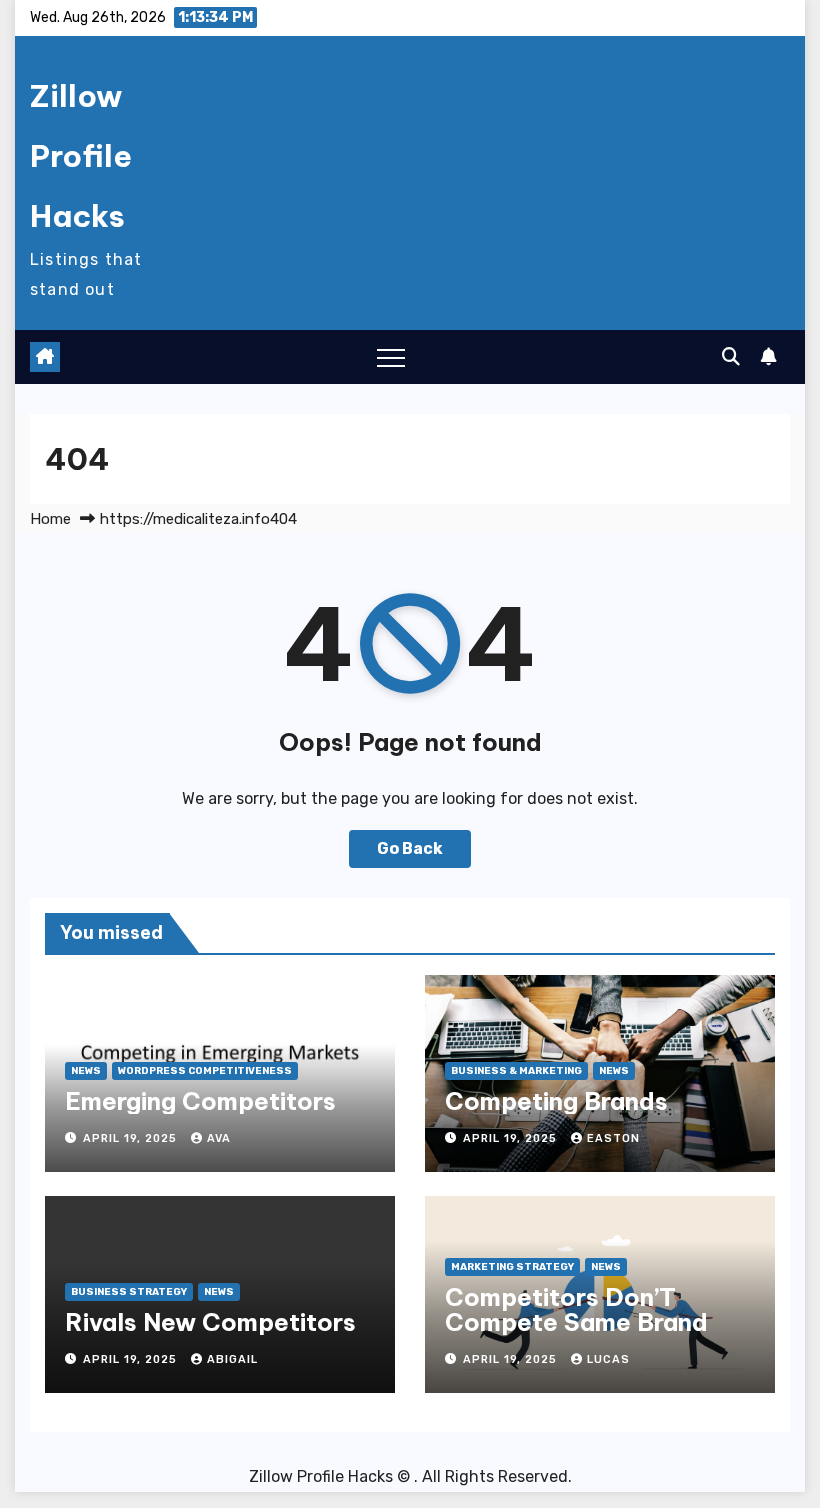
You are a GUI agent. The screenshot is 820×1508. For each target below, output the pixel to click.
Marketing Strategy (512, 1267)
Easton (613, 1138)
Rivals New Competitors (210, 1322)
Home (50, 519)
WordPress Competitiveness (205, 1071)
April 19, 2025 (132, 1138)
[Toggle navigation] (391, 357)
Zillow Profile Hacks (81, 156)
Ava (219, 1138)
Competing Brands (556, 1101)
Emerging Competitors (200, 1101)
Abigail (232, 1359)
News (86, 1071)
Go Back (410, 848)
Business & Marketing (516, 1071)
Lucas (608, 1359)
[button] (731, 357)
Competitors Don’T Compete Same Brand (576, 1309)
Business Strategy (129, 1292)
